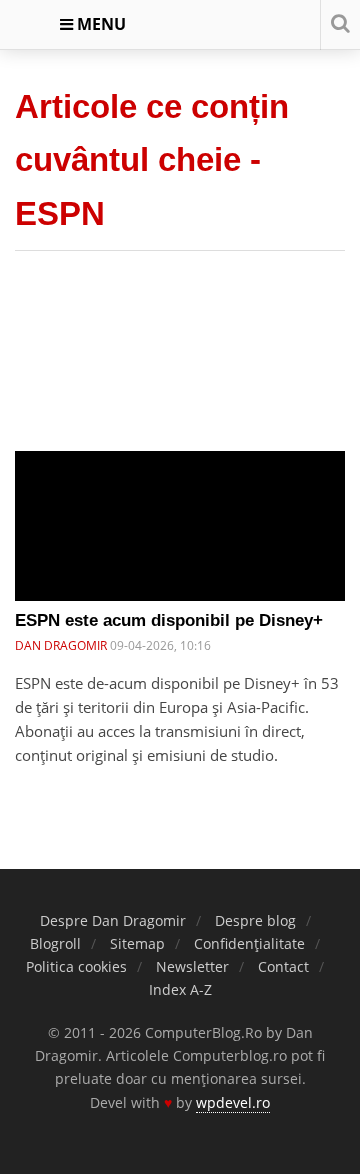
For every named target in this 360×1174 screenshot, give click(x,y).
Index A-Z (180, 989)
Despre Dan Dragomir (113, 920)
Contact (283, 966)
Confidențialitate (249, 943)
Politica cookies (76, 966)
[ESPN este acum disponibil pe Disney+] (180, 533)
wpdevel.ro (233, 1102)
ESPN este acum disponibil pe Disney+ (169, 620)
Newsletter (192, 966)
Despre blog (255, 920)
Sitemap (137, 943)
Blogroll (55, 943)
